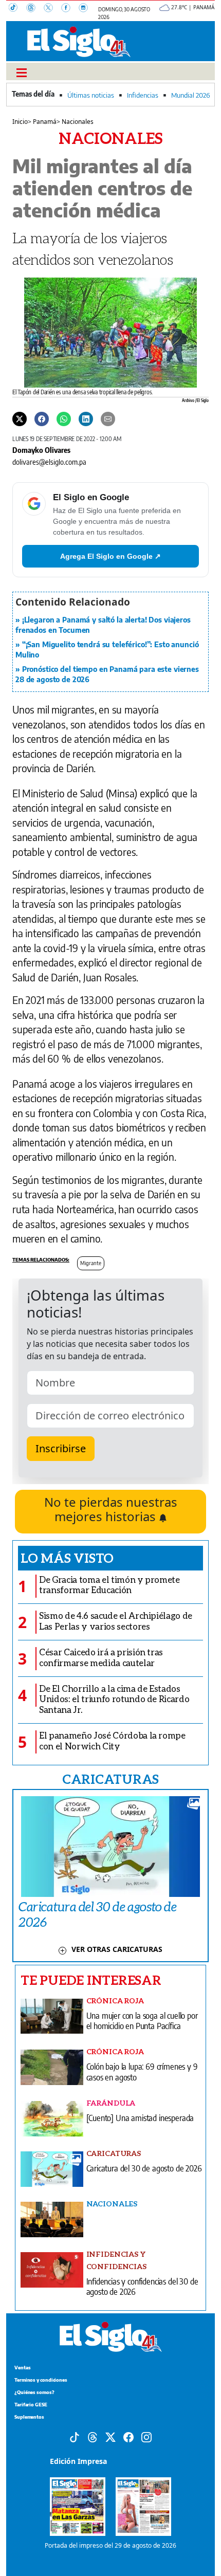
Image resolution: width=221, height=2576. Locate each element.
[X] (52, 9)
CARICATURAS (110, 1779)
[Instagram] (86, 9)
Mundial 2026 (190, 95)
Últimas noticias (91, 95)
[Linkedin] (86, 418)
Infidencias (143, 95)
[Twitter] (20, 418)
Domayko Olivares (41, 450)
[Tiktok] (75, 2436)
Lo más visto (67, 1558)
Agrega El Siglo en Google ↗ (110, 556)
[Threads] (35, 9)
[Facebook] (70, 9)
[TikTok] (17, 9)
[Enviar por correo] (108, 418)
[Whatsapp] (64, 418)
